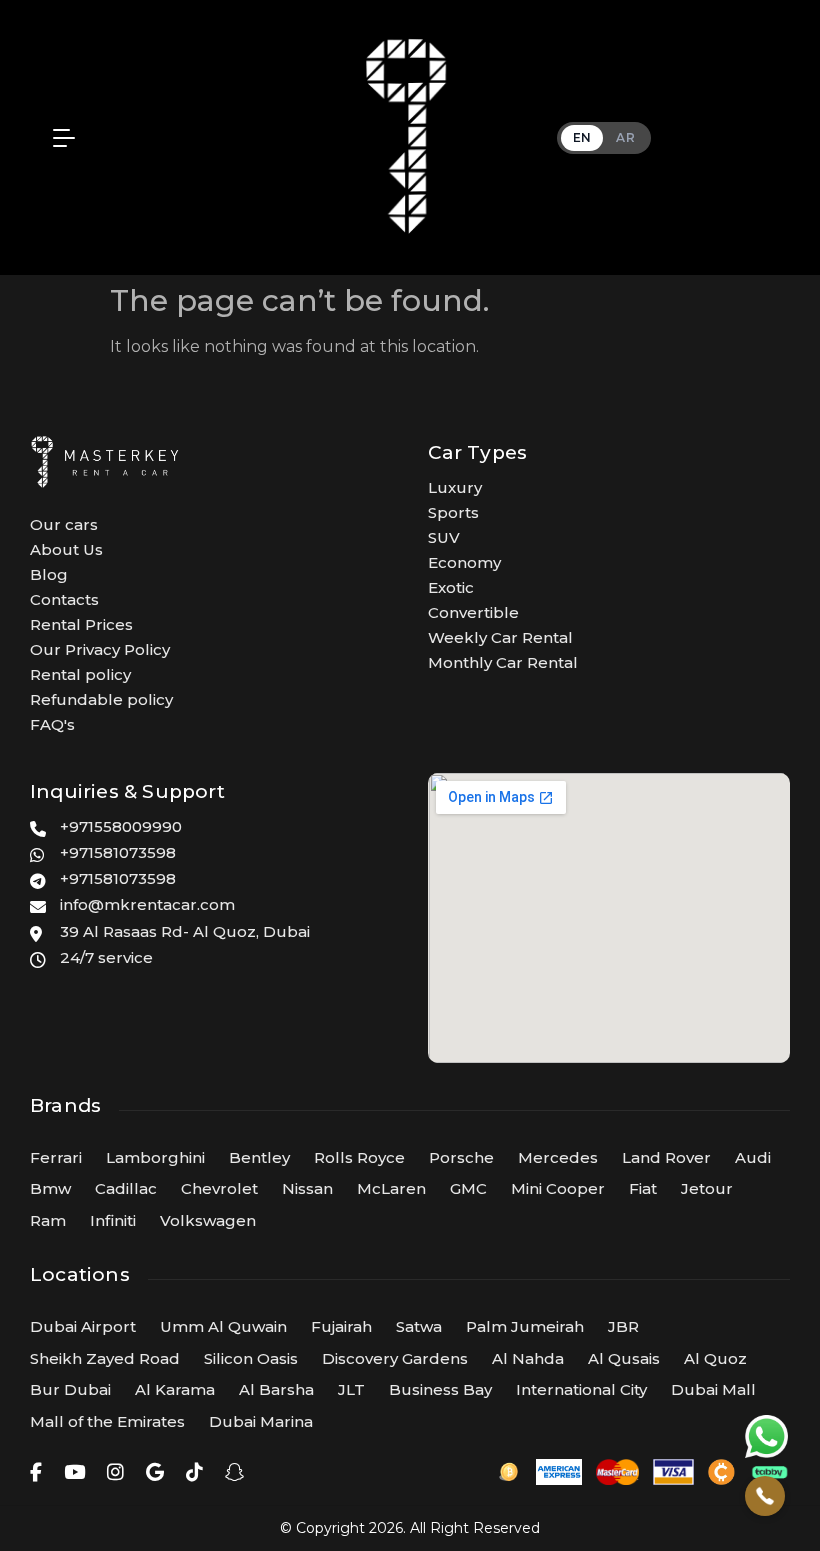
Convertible (473, 612)
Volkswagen (208, 1220)
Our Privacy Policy (100, 649)
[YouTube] (74, 1472)
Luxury (455, 487)
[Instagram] (115, 1472)
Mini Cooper (558, 1188)
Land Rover (666, 1157)
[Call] (765, 1496)
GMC (468, 1188)
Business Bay (440, 1389)
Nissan (307, 1188)
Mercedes (558, 1157)
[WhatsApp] (766, 1436)
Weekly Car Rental (500, 637)
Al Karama (175, 1389)
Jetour (707, 1188)
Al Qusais (624, 1358)
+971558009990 (121, 826)
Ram (48, 1220)
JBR (623, 1326)
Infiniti (113, 1220)
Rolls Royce (359, 1157)
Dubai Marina (261, 1421)
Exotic (451, 587)
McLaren (391, 1188)
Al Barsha (276, 1389)
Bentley (259, 1157)
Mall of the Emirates (107, 1421)
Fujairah (341, 1326)
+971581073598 (118, 852)
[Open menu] (59, 138)
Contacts (64, 599)
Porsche (461, 1157)
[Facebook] (36, 1472)
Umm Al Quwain (223, 1326)
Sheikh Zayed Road (105, 1358)
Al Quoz (715, 1358)
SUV (444, 537)
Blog (49, 574)
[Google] (155, 1472)
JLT (351, 1389)
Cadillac (126, 1188)
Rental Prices (81, 624)
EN (582, 137)
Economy (464, 562)
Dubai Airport (83, 1326)
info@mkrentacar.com (147, 904)
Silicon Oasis (251, 1358)
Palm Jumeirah (525, 1326)
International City (581, 1389)
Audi (753, 1157)
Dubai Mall (713, 1389)
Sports (453, 512)
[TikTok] (194, 1472)
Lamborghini (155, 1157)
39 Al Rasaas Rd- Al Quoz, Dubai (185, 931)
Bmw (50, 1188)
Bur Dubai (70, 1389)
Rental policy (80, 674)
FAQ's (52, 724)
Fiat (643, 1188)
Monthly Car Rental (503, 662)
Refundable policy (101, 699)
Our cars (64, 524)
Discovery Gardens (395, 1358)
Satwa (419, 1326)
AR (625, 137)
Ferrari (56, 1157)
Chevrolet (219, 1188)
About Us (66, 549)
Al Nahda (528, 1358)
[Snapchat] (234, 1472)
